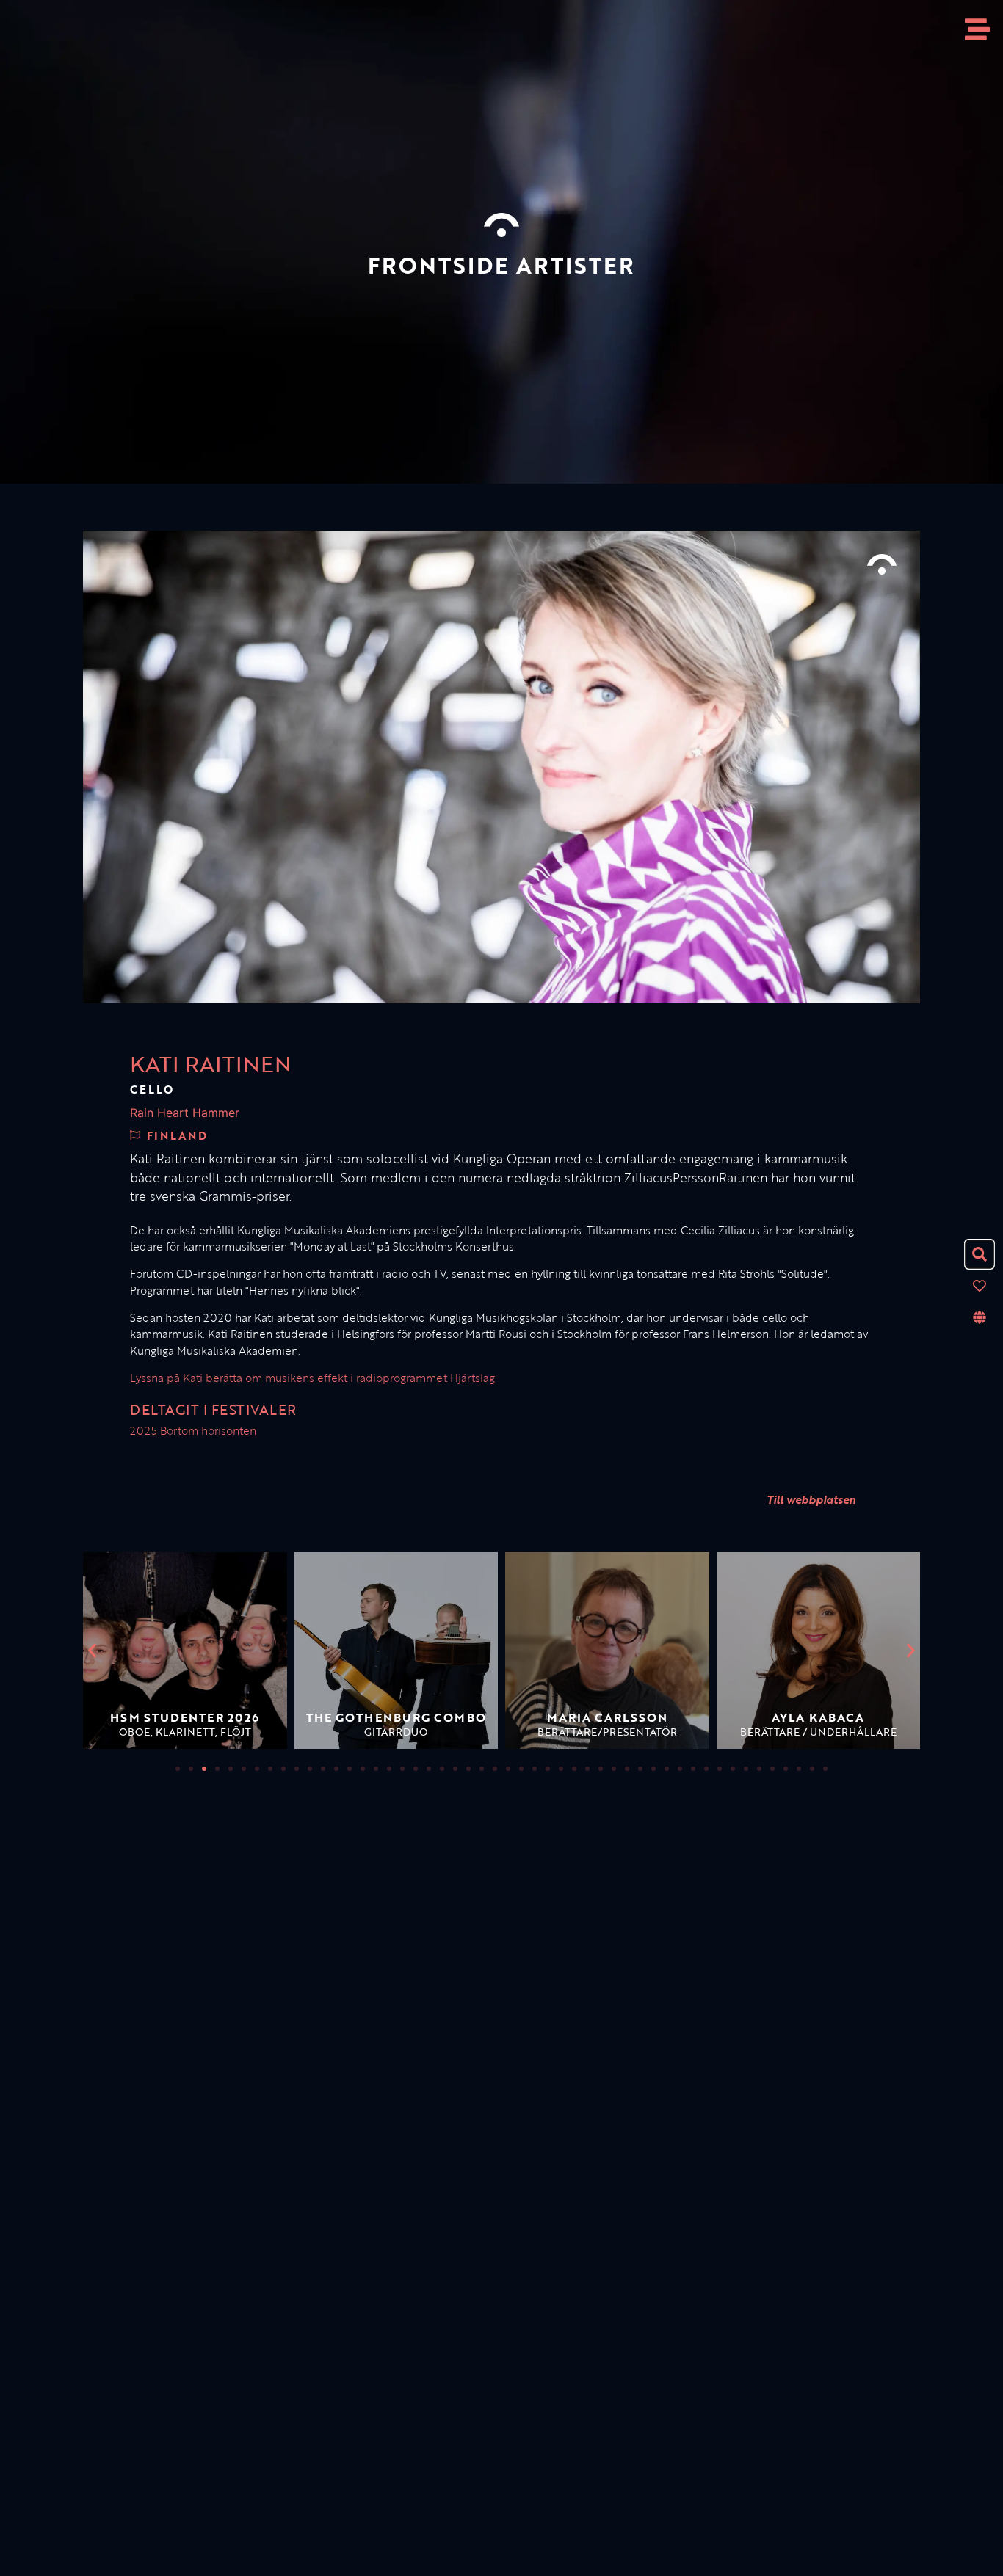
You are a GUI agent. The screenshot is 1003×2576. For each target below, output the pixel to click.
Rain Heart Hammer (185, 1113)
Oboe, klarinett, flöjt (185, 1732)
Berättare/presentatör (607, 1732)
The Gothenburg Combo (396, 1717)
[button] (92, 1651)
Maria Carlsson (607, 1717)
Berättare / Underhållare (818, 1732)
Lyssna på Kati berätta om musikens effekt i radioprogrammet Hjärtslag (312, 1378)
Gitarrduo (396, 1732)
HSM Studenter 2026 (185, 1717)
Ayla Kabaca (818, 1717)
